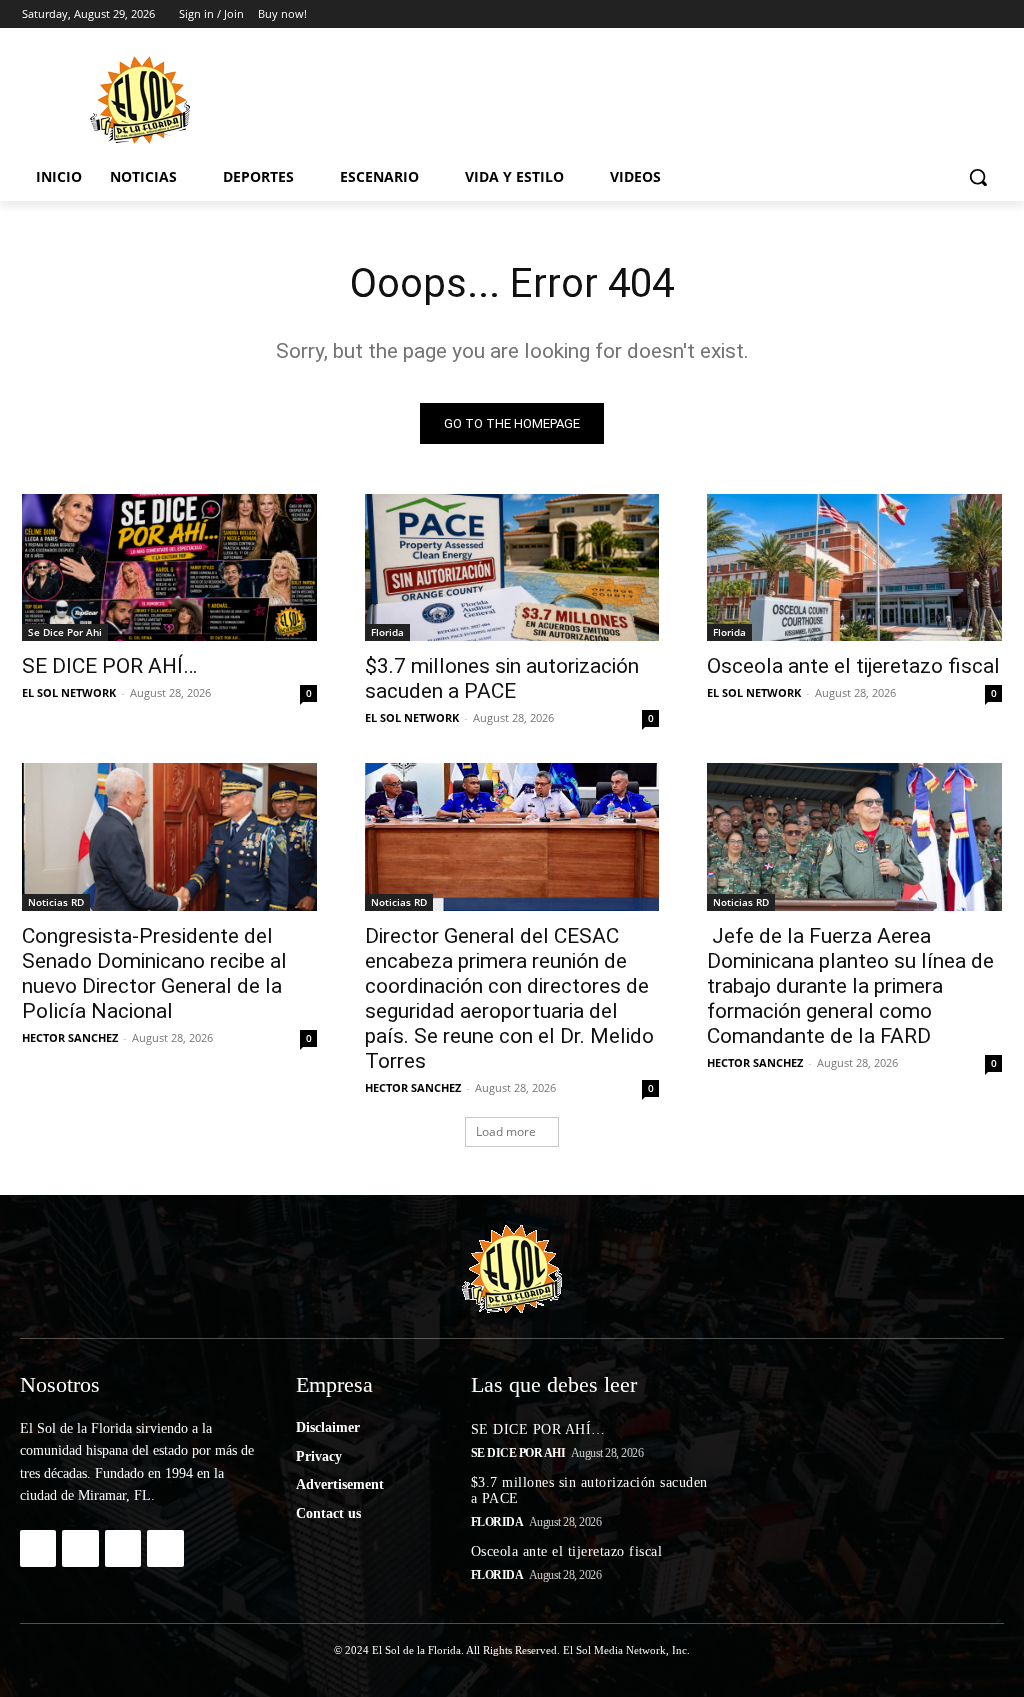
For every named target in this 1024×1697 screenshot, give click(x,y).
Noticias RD (56, 902)
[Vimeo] (962, 14)
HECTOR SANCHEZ (70, 1037)
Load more (506, 1131)
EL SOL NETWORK (69, 692)
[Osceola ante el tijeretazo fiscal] (854, 567)
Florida (387, 632)
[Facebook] (879, 14)
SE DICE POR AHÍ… (109, 666)
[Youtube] (990, 14)
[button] (978, 177)
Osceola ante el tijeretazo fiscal (853, 666)
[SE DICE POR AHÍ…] (169, 567)
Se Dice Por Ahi (65, 632)
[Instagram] (907, 14)
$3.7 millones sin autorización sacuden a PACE (502, 678)
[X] (935, 14)
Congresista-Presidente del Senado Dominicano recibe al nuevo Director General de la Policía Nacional (154, 973)
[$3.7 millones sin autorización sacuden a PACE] (512, 567)
